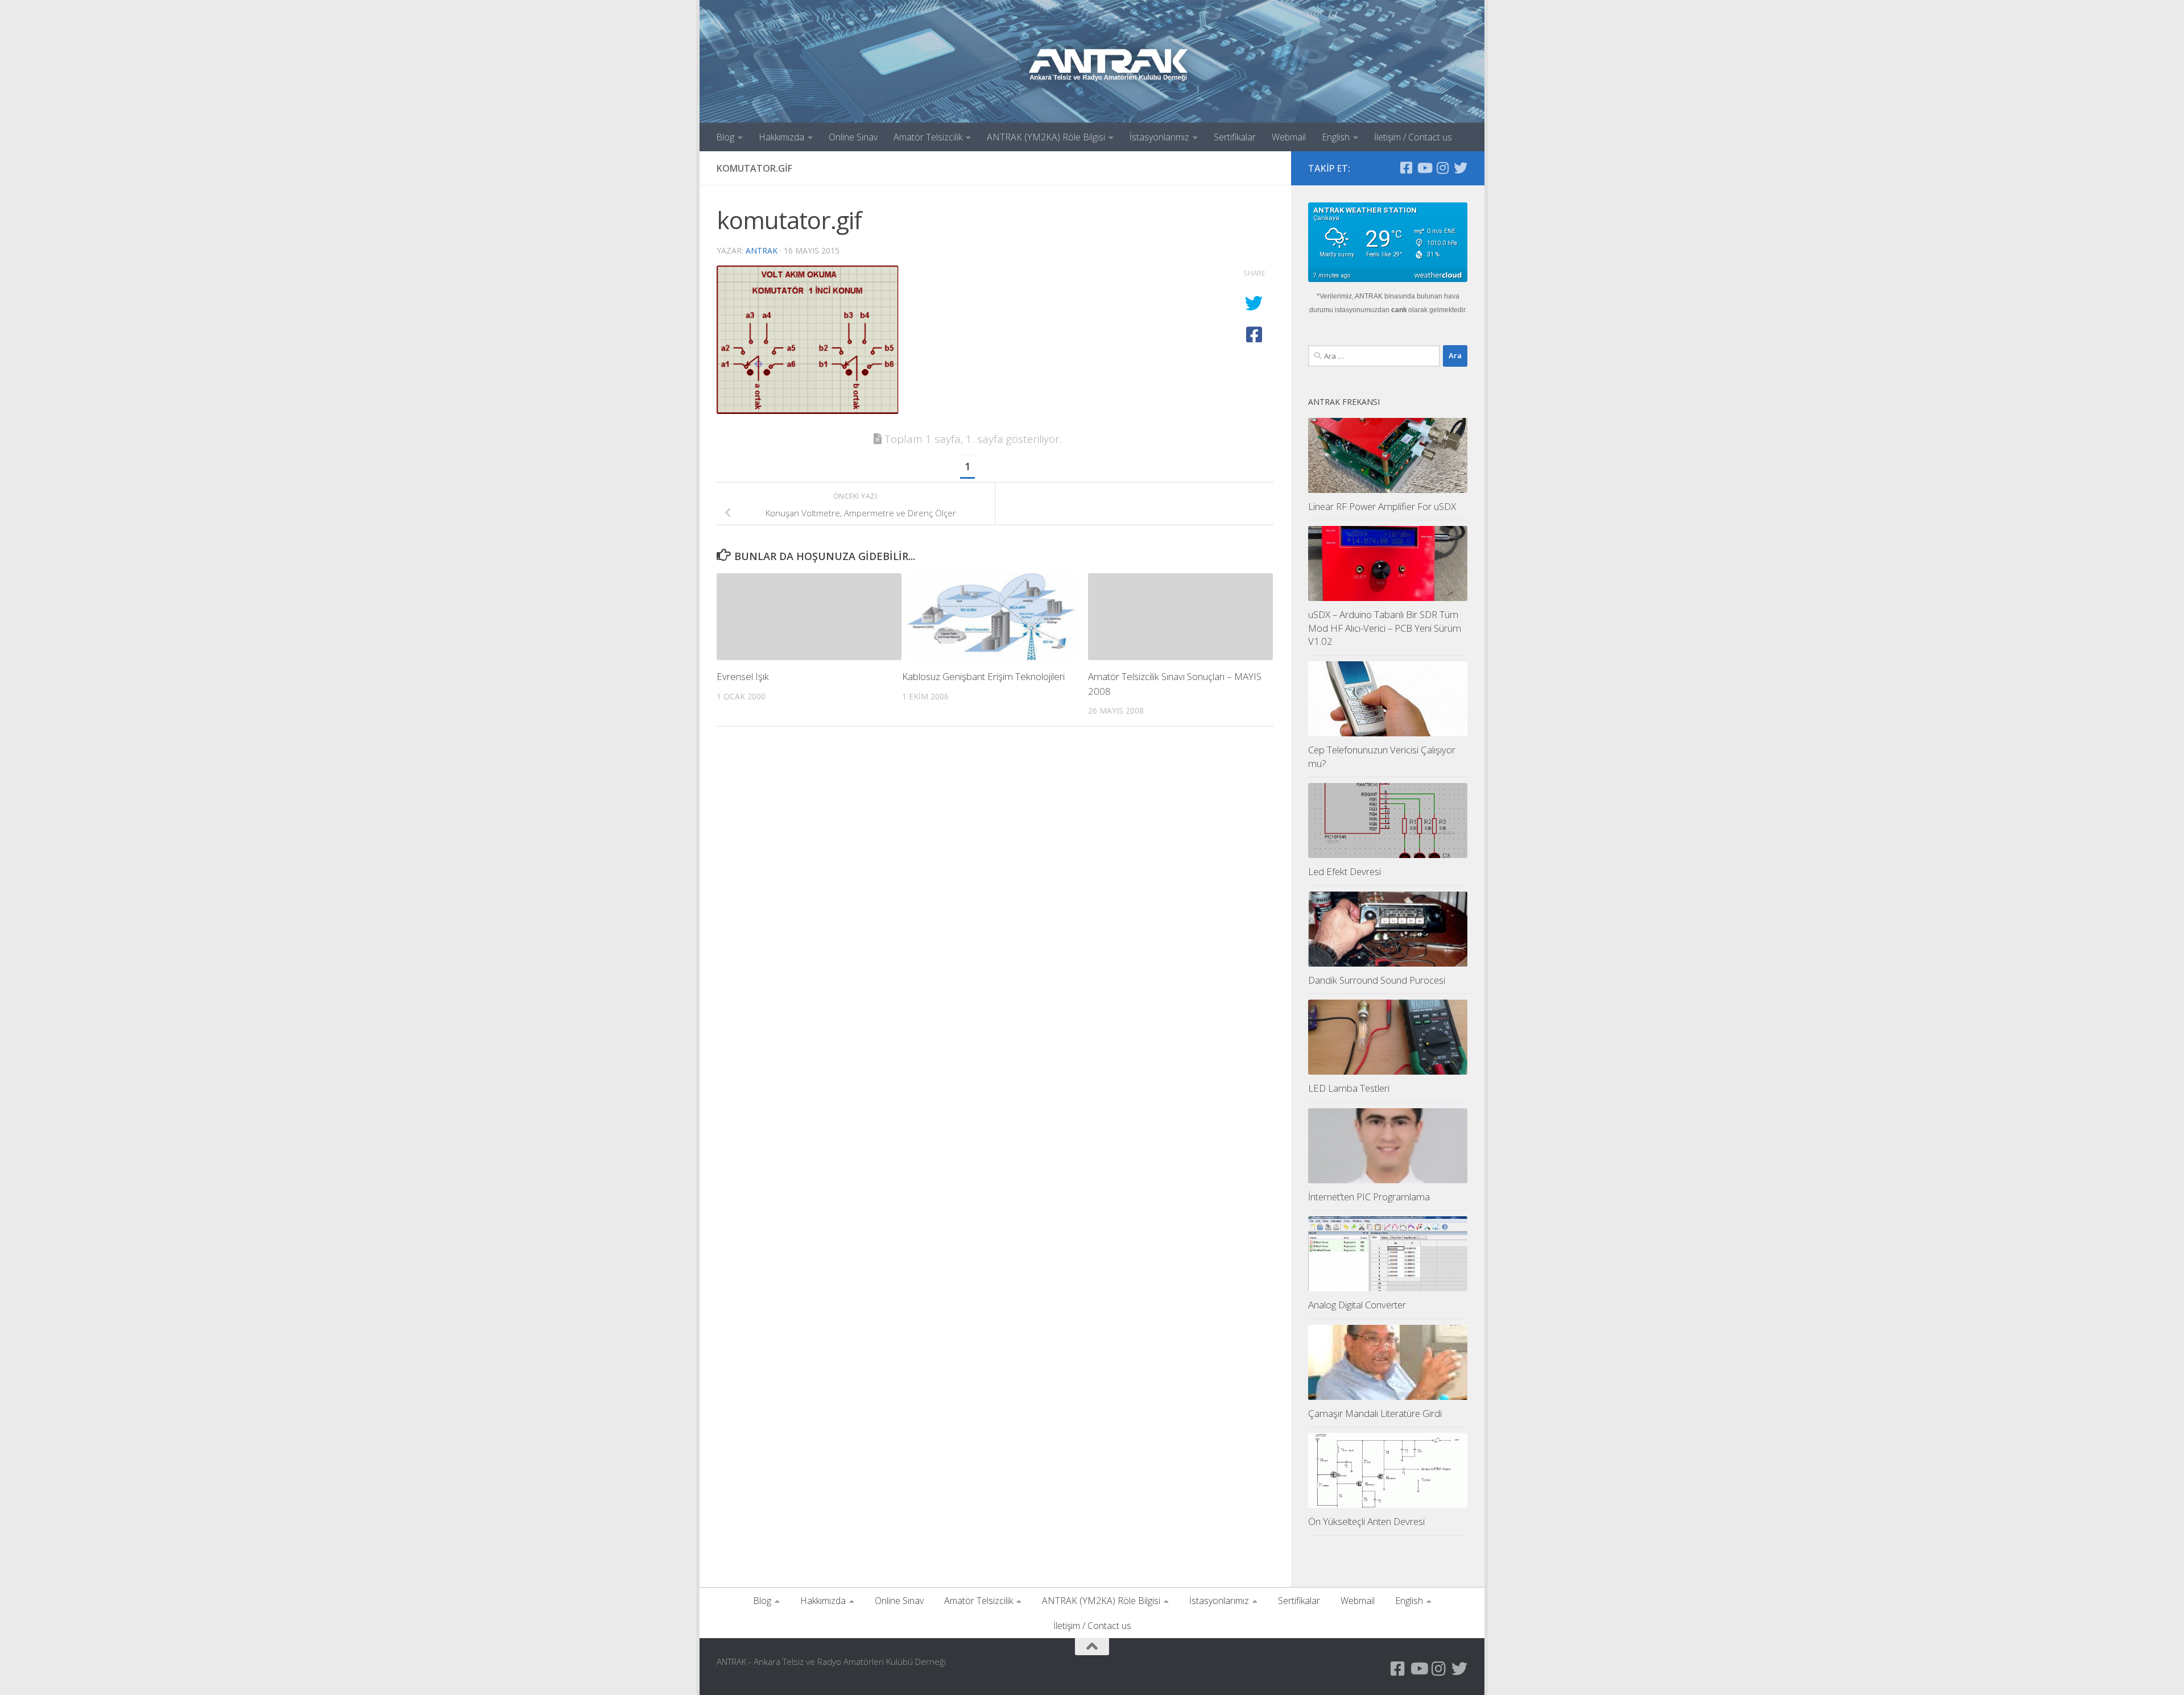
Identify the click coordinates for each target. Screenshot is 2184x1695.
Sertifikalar (1235, 137)
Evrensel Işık (743, 676)
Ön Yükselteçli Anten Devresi (1366, 1521)
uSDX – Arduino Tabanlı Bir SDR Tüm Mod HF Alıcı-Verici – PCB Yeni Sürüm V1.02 (1385, 628)
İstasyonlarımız (1159, 137)
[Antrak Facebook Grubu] (1406, 168)
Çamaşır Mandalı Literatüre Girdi (1375, 1413)
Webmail (1289, 137)
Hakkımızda (781, 137)
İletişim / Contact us (1413, 137)
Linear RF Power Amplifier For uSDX (1382, 506)
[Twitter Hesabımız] (1461, 168)
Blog (725, 137)
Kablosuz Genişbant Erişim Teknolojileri (983, 676)
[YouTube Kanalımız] (1424, 168)
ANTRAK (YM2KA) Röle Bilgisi (1046, 137)
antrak (762, 250)
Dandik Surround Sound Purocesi (1377, 980)
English (1336, 137)
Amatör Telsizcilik (928, 137)
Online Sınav (853, 137)
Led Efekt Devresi (1345, 871)
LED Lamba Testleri (1349, 1088)
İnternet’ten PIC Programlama (1369, 1197)
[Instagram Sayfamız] (1442, 168)
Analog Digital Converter (1357, 1305)
